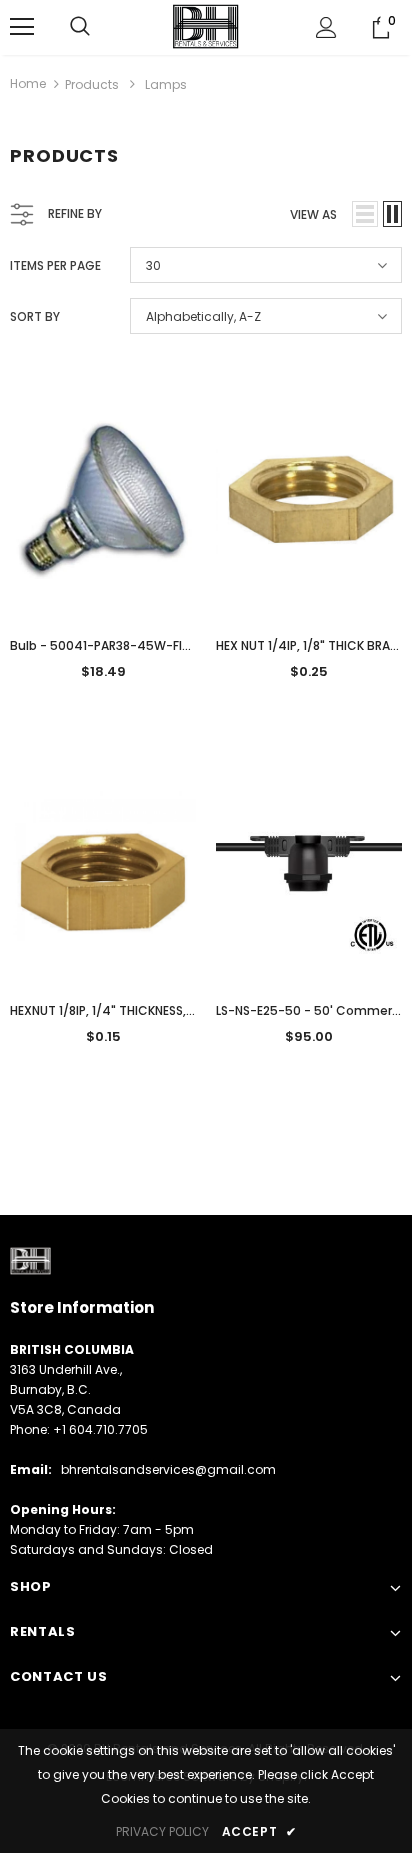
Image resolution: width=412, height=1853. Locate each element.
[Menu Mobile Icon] (22, 27)
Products (92, 84)
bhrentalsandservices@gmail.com (168, 1469)
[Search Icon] (80, 27)
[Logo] (206, 26)
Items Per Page (55, 265)
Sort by (35, 316)
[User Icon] (326, 27)
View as (313, 214)
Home (28, 83)
